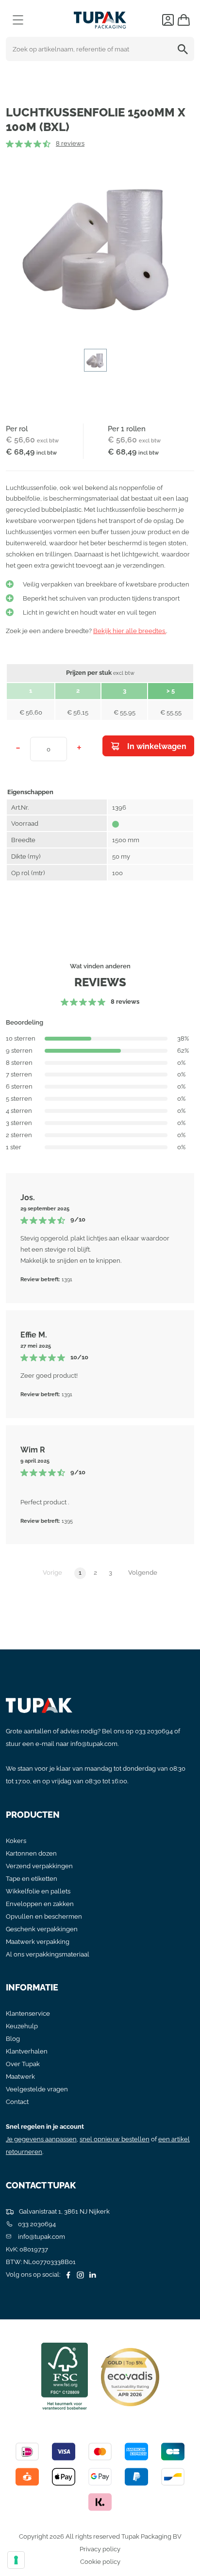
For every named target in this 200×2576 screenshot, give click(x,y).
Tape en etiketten (32, 1879)
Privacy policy (100, 2549)
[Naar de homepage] (100, 18)
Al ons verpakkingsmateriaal (48, 1954)
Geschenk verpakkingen (42, 1929)
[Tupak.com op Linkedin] (91, 2274)
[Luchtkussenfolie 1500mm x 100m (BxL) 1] (100, 247)
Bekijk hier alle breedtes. (130, 631)
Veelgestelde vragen (37, 2089)
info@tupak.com (94, 1744)
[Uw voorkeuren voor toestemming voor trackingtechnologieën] (16, 2560)
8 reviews (70, 143)
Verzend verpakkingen (39, 1866)
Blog (13, 2039)
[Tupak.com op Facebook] (67, 2274)
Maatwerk (20, 2077)
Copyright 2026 (42, 2536)
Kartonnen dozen (31, 1853)
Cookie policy (100, 2562)
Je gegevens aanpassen (41, 2139)
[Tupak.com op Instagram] (79, 2274)
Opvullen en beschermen (44, 1916)
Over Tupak (23, 2064)
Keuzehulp (22, 2026)
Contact (17, 2102)
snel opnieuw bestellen (115, 2139)
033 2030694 (154, 1731)
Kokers (16, 1841)
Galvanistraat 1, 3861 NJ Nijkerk (64, 2211)
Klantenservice (28, 2014)
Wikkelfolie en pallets (38, 1891)
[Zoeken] (184, 49)
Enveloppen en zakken (40, 1904)
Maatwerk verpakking (38, 1942)
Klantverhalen (27, 2051)
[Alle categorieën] (18, 20)
